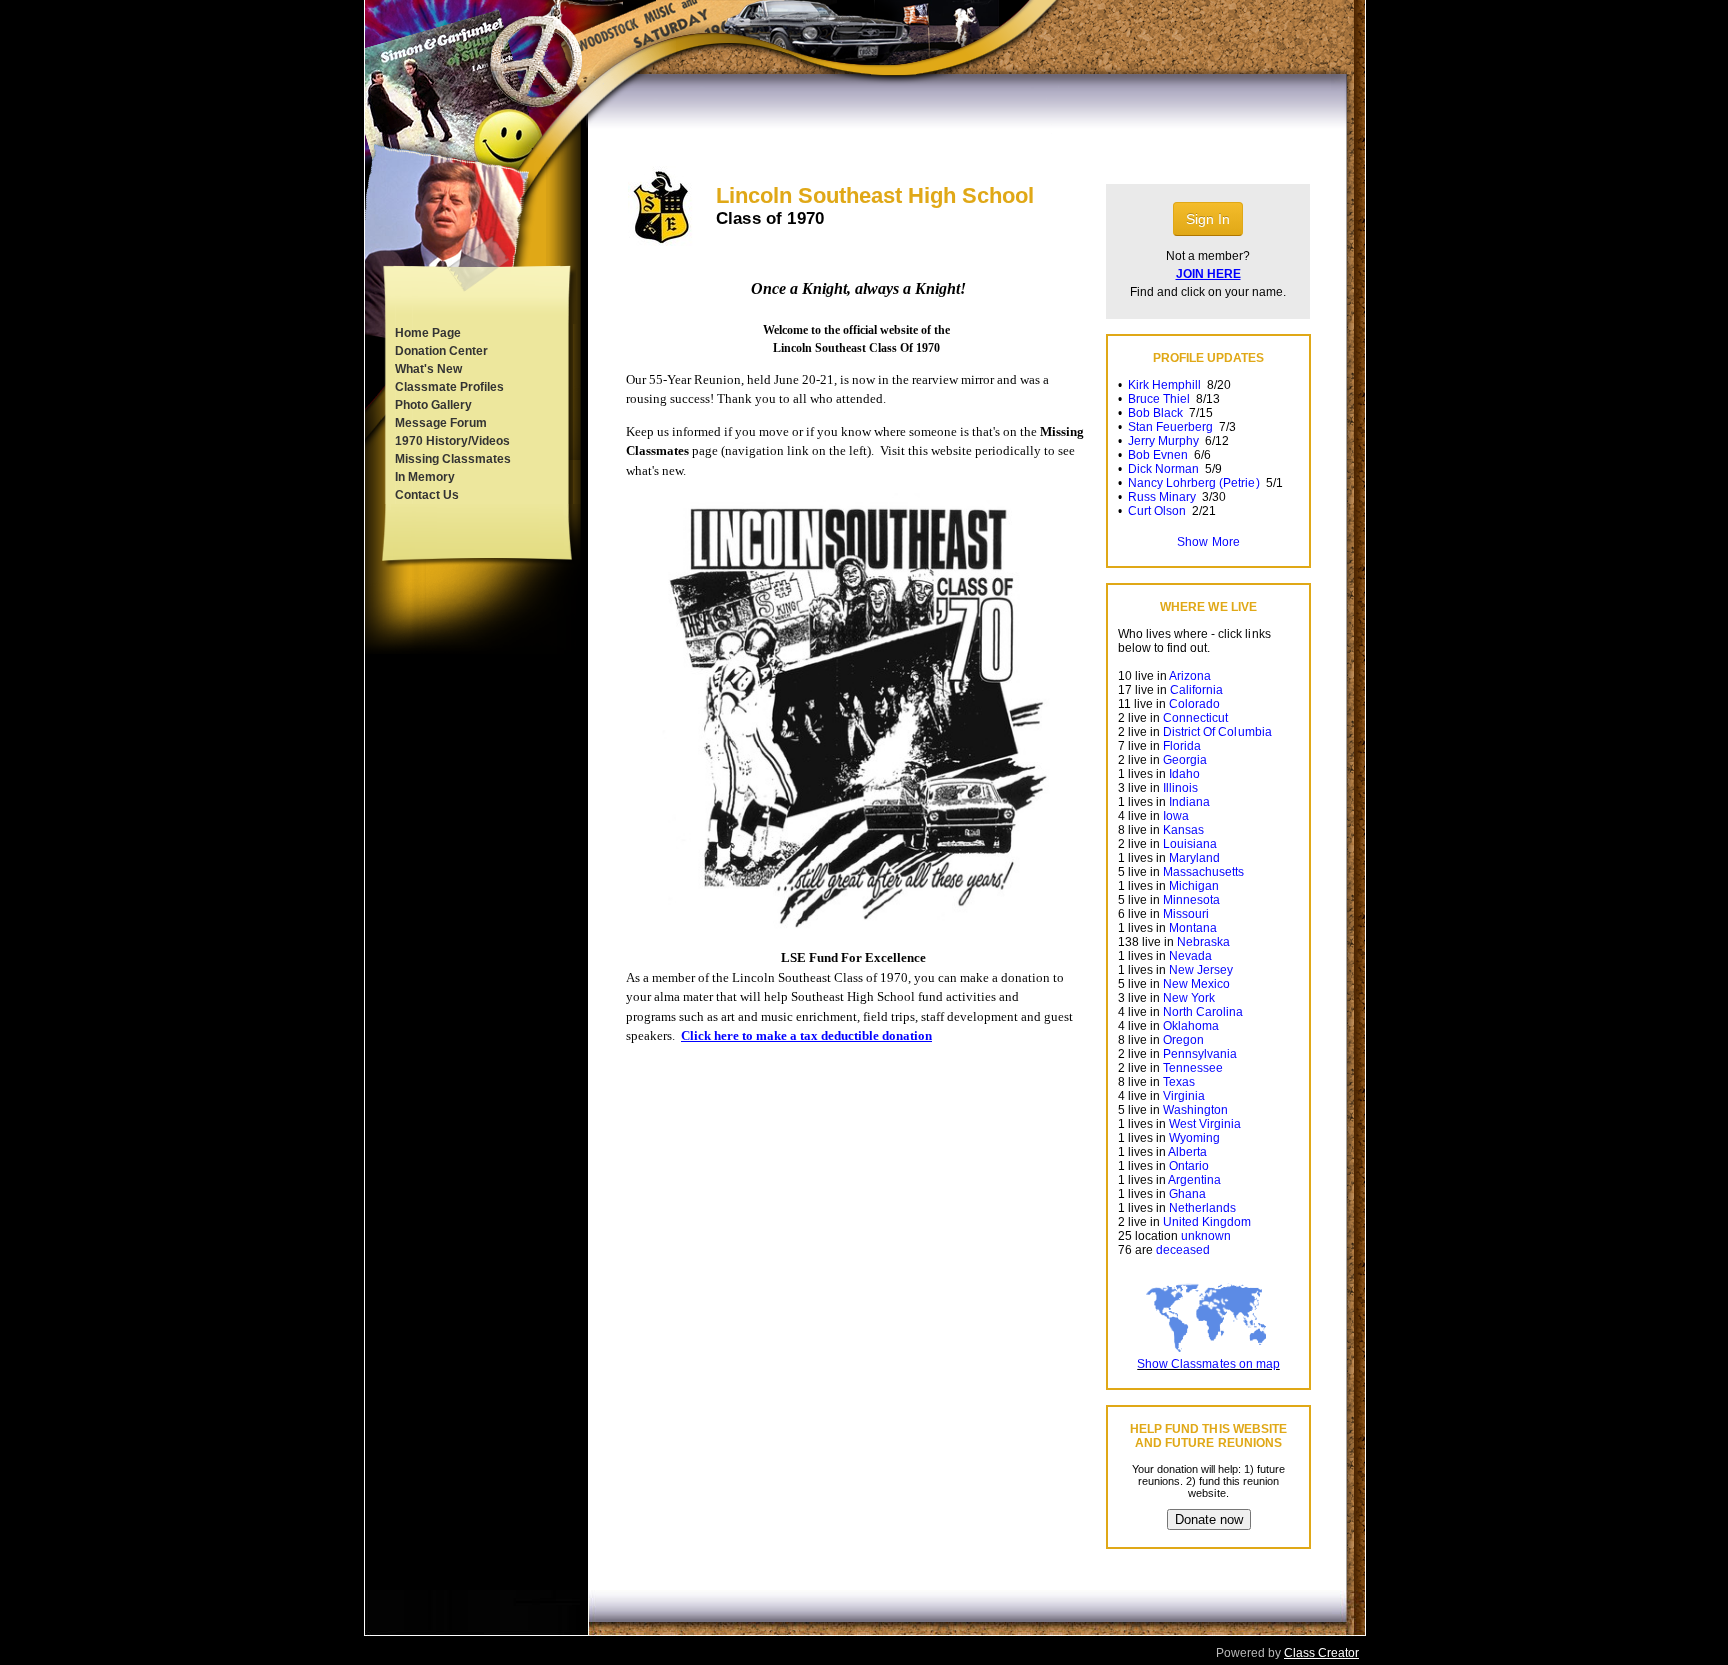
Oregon (1183, 1040)
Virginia (1184, 1096)
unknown (1206, 1236)
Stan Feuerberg (1170, 427)
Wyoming (1194, 1138)
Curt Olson (1157, 511)
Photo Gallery (433, 405)
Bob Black (1155, 413)
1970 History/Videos (452, 441)
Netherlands (1202, 1208)
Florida (1182, 746)
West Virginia (1205, 1124)
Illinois (1180, 788)
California (1196, 690)
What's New (428, 369)
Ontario (1189, 1166)
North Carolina (1203, 1012)
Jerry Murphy (1163, 441)
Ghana (1187, 1194)
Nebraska (1203, 942)
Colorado (1194, 704)
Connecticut (1195, 718)
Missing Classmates (453, 459)
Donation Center (441, 351)
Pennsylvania (1200, 1054)
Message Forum (441, 423)
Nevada (1190, 956)
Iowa (1176, 816)
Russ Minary (1162, 497)
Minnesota (1191, 900)
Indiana (1189, 802)
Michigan (1194, 886)
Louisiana (1190, 844)
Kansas (1183, 830)
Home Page (428, 333)
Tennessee (1193, 1068)
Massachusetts (1203, 872)
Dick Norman (1163, 469)
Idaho (1184, 774)
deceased (1183, 1250)
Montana (1193, 928)
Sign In (1208, 219)
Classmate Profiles (449, 387)
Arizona (1190, 676)
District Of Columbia (1217, 732)
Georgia (1185, 760)
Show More (1208, 542)
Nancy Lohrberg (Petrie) (1193, 483)
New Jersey (1201, 970)
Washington (1195, 1110)
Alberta (1187, 1152)
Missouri (1186, 914)
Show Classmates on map (1208, 1364)
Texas (1179, 1082)
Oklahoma (1191, 1026)
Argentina (1194, 1180)
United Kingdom (1207, 1222)
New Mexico (1196, 984)
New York (1189, 998)
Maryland (1194, 858)
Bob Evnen (1158, 455)
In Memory (425, 477)
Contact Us (427, 495)
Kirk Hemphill (1164, 385)
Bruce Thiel (1159, 399)
